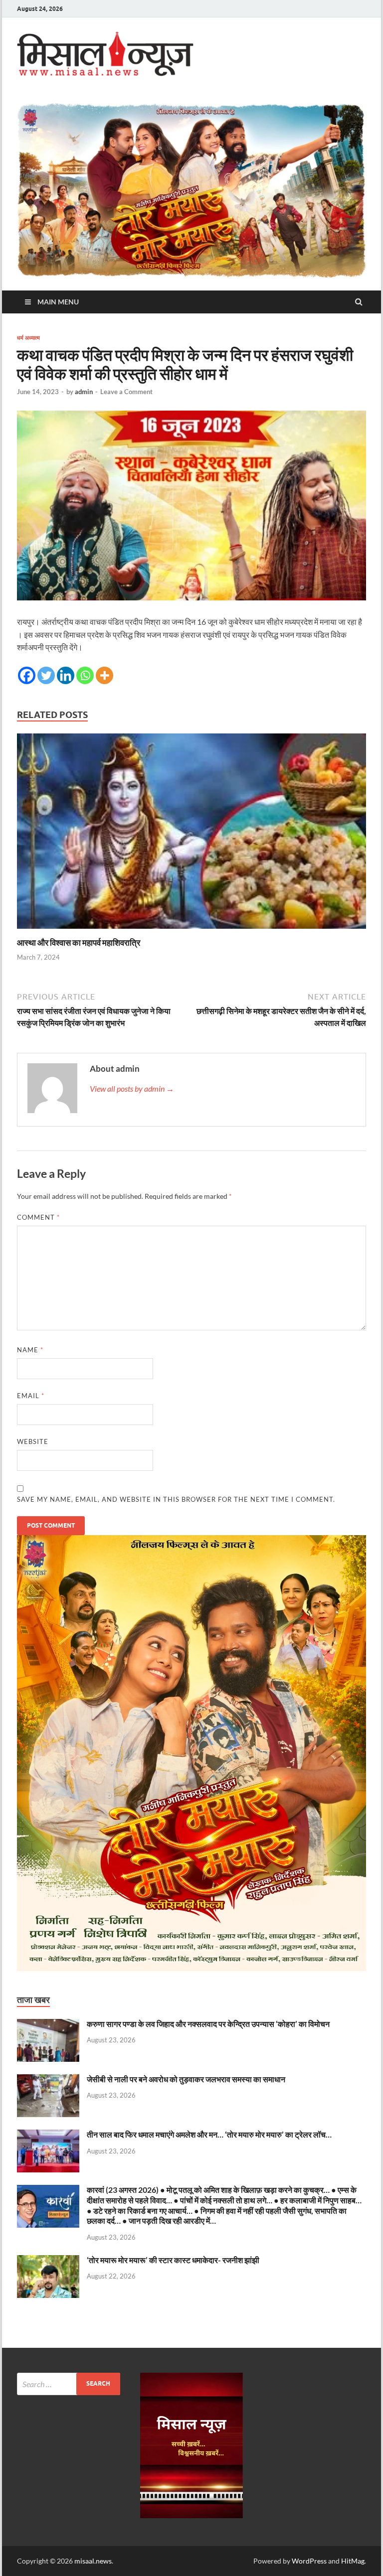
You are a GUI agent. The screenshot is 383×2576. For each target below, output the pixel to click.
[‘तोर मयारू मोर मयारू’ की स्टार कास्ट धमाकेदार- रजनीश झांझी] (48, 2261)
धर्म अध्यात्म (28, 338)
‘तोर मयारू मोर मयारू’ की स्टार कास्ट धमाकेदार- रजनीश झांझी (173, 2260)
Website (33, 1441)
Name (30, 1350)
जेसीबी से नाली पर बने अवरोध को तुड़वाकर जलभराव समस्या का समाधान (186, 2079)
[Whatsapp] (85, 675)
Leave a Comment (126, 392)
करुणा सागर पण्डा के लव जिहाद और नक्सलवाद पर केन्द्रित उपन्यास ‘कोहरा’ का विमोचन (208, 2024)
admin (84, 392)
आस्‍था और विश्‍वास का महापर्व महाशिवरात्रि (79, 942)
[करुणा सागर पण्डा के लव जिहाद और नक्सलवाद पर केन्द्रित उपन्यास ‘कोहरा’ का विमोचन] (48, 2025)
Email (31, 1396)
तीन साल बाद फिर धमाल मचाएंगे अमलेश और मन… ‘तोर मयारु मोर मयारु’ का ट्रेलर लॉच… (209, 2134)
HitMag (353, 2561)
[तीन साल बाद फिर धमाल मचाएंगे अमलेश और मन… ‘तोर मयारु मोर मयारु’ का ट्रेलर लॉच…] (48, 2135)
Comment (38, 1217)
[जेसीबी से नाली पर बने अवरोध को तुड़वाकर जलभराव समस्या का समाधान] (48, 2080)
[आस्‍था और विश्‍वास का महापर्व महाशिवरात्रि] (191, 931)
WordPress (309, 2561)
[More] (104, 675)
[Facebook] (27, 675)
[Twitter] (46, 675)
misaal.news (93, 2561)
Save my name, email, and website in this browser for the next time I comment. (176, 1499)
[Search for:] (69, 2384)
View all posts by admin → (132, 1088)
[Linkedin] (66, 675)
